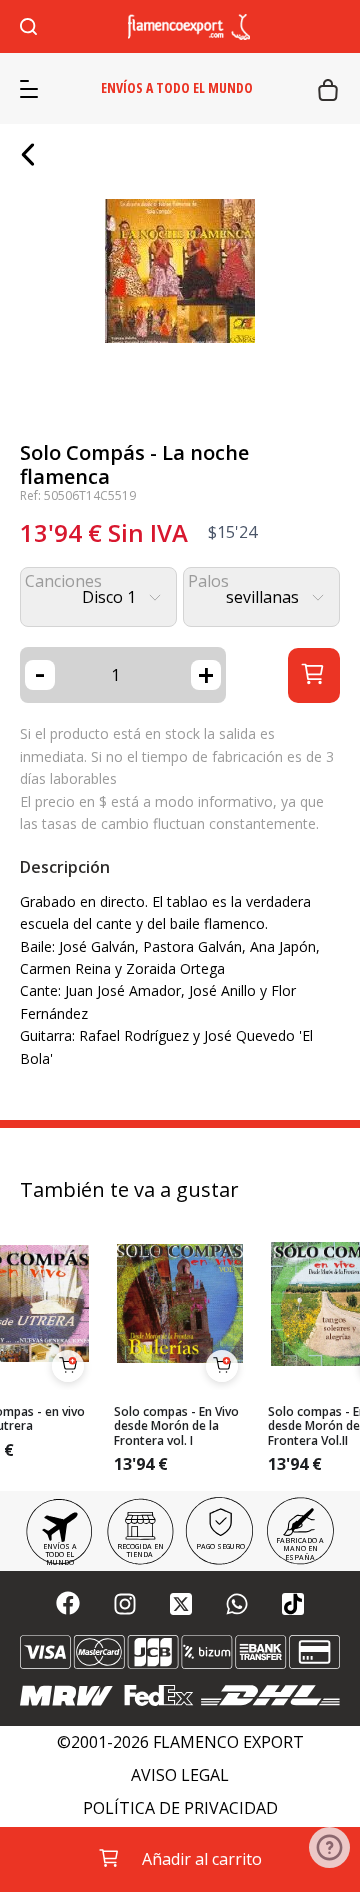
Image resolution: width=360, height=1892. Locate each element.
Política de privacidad (180, 1808)
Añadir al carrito (202, 1859)
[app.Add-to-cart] (68, 1366)
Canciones (63, 581)
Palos (208, 581)
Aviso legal (180, 1775)
